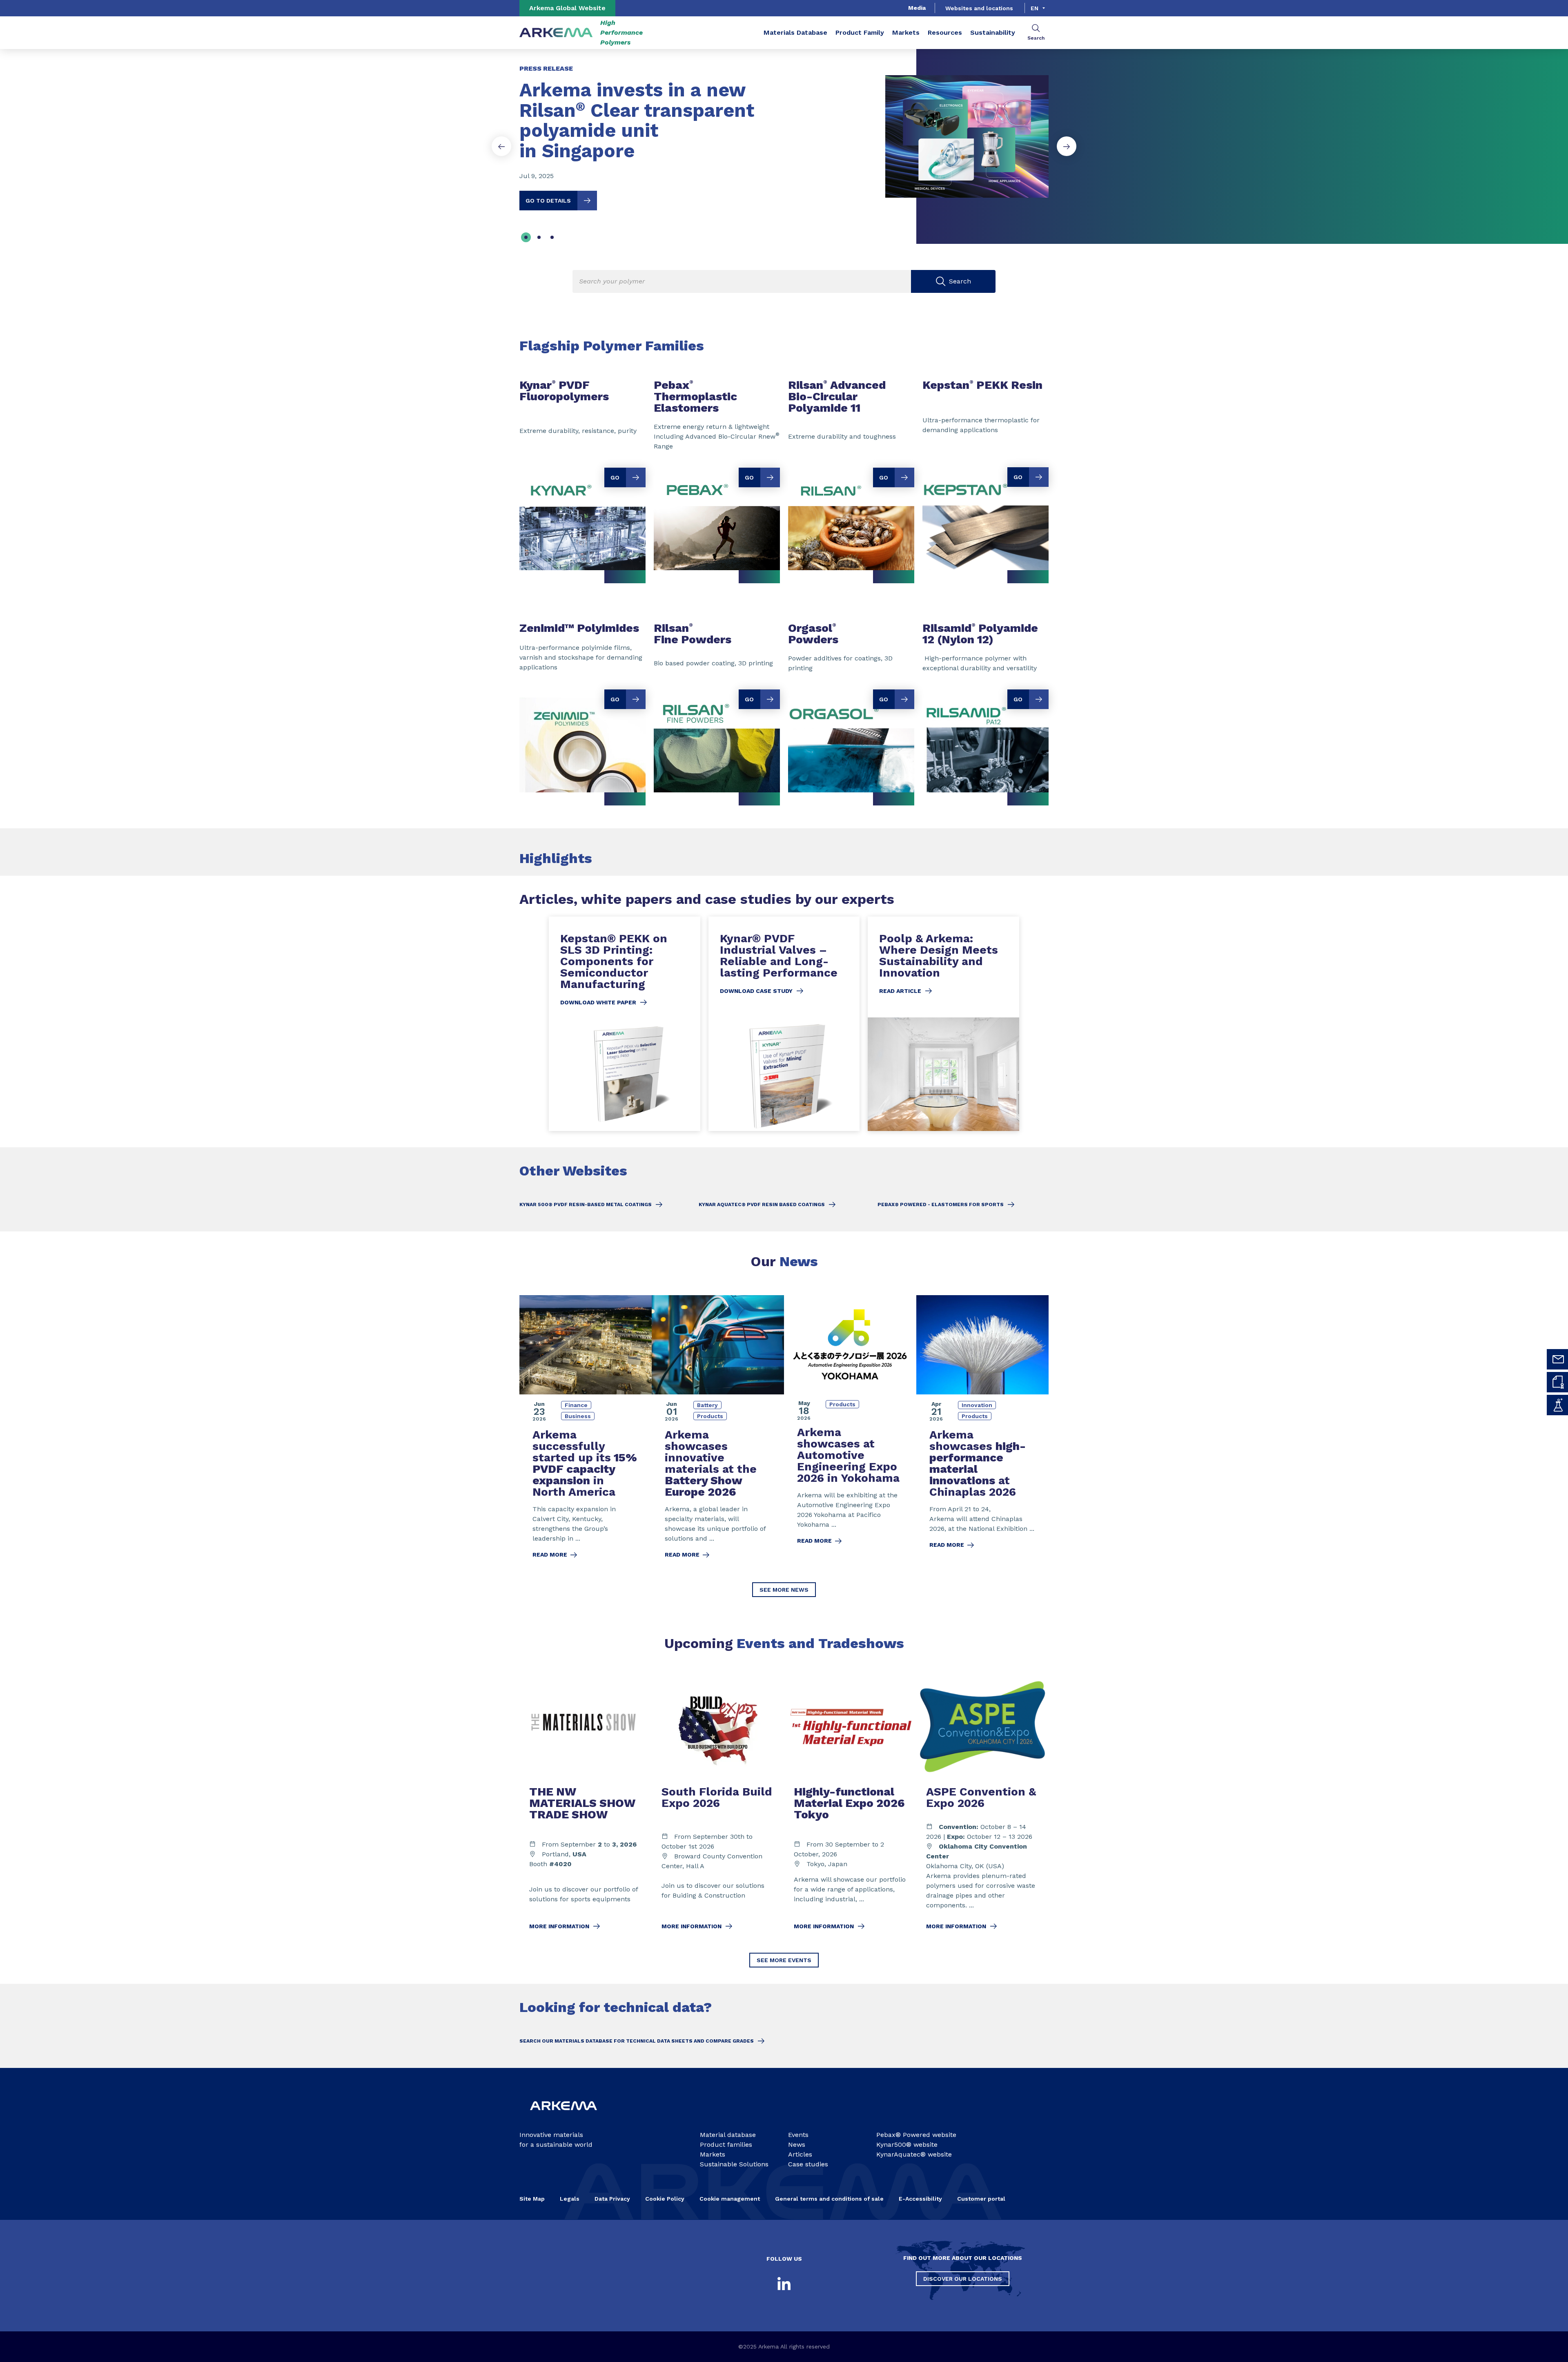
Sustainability (993, 32)
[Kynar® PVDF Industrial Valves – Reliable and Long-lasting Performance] (784, 1024)
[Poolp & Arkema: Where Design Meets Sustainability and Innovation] (943, 1024)
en (1035, 8)
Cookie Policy (665, 2199)
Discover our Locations (963, 2279)
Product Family (860, 32)
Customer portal (981, 2199)
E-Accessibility (920, 2199)
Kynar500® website (907, 2145)
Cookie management (730, 2199)
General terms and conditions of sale (829, 2199)
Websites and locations (979, 8)
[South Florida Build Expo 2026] (718, 1808)
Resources (945, 32)
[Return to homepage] (556, 33)
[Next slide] (1067, 146)
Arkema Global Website (567, 8)
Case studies (808, 2164)
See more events (784, 1960)
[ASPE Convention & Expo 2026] (982, 1808)
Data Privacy (612, 2199)
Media (917, 8)
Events (798, 2135)
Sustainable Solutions (734, 2164)
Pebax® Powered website (916, 2135)
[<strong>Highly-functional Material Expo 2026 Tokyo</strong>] (850, 1808)
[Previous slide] (501, 146)
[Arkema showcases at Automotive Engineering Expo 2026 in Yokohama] (850, 1432)
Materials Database (795, 32)
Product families (726, 2145)
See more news (784, 1590)
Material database (728, 2135)
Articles (800, 2154)
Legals (570, 2199)
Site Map (532, 2199)
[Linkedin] (784, 2284)
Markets (906, 32)
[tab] (526, 237)
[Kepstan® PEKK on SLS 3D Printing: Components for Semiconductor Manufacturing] (625, 1024)
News (797, 2145)
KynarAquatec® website (914, 2154)
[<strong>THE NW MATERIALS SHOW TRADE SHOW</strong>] (586, 1808)
